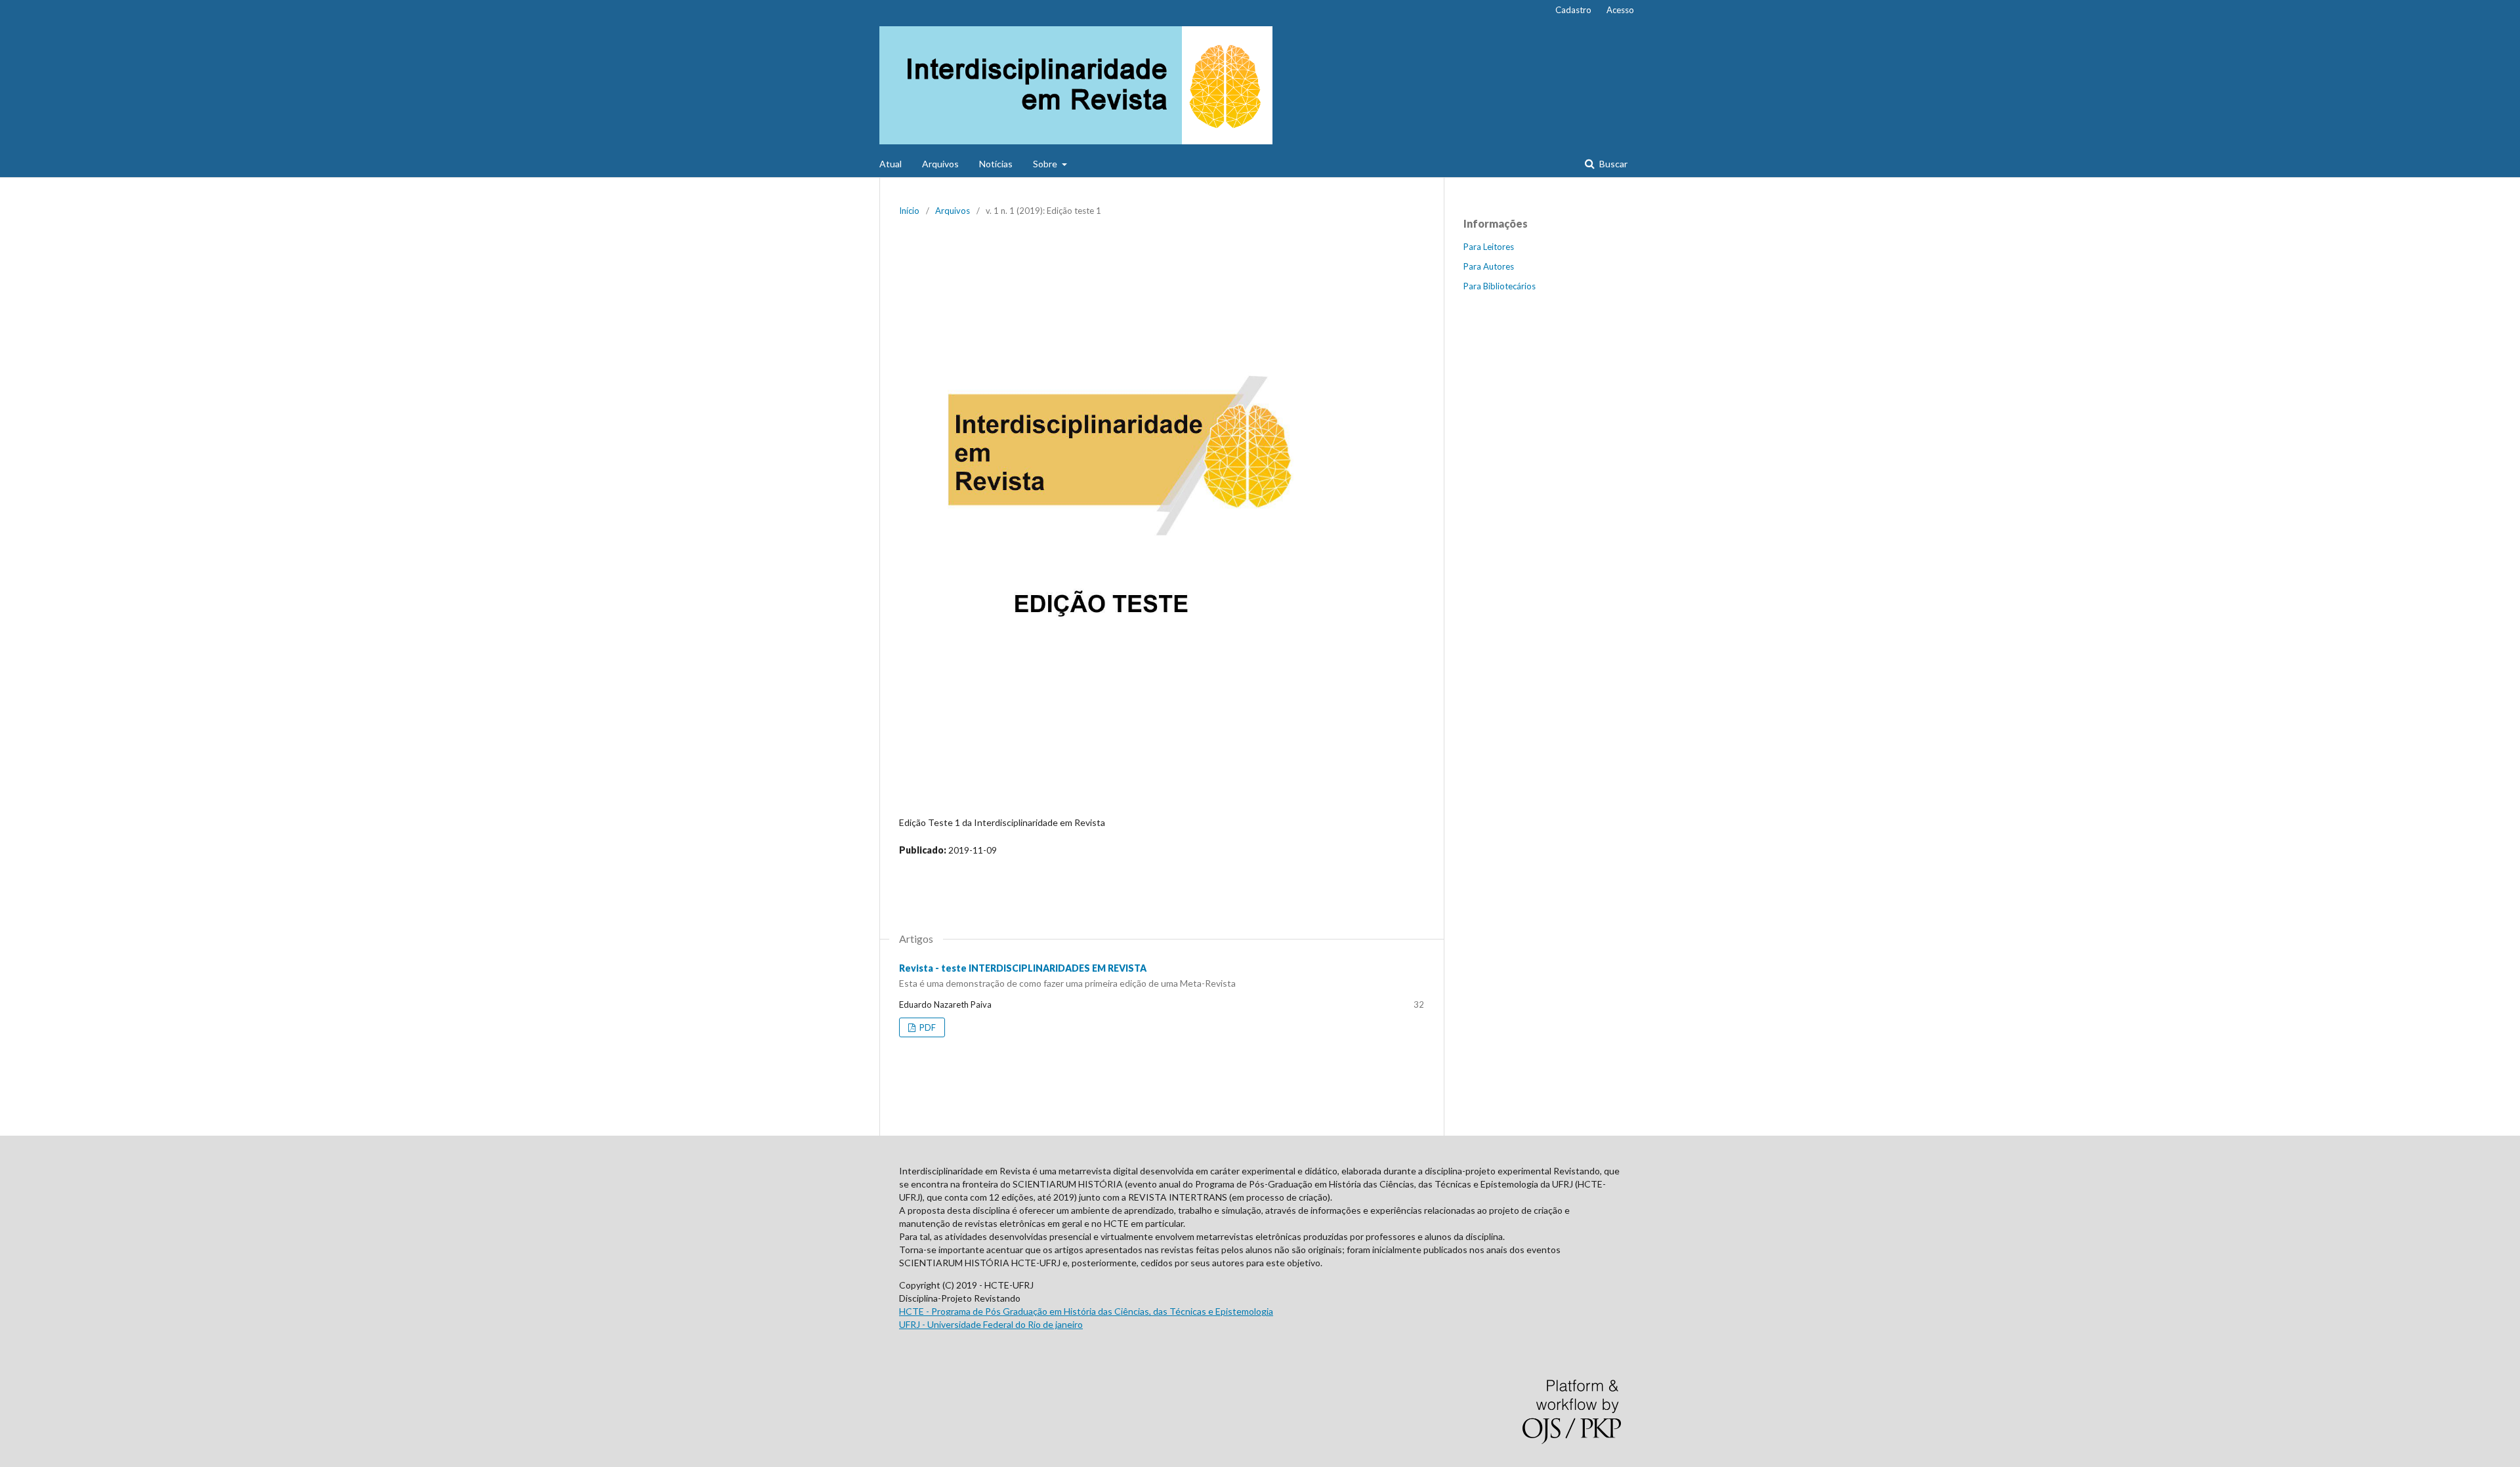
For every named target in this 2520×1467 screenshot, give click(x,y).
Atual (891, 164)
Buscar (1612, 164)
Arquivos (940, 164)
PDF (927, 1027)
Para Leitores (1489, 247)
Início (909, 211)
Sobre (1046, 164)
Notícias (996, 164)
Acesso (1620, 10)
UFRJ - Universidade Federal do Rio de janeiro (991, 1324)
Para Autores (1489, 266)
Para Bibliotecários (1500, 286)
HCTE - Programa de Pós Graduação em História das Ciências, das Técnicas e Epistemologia (1086, 1311)
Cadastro (1573, 10)
